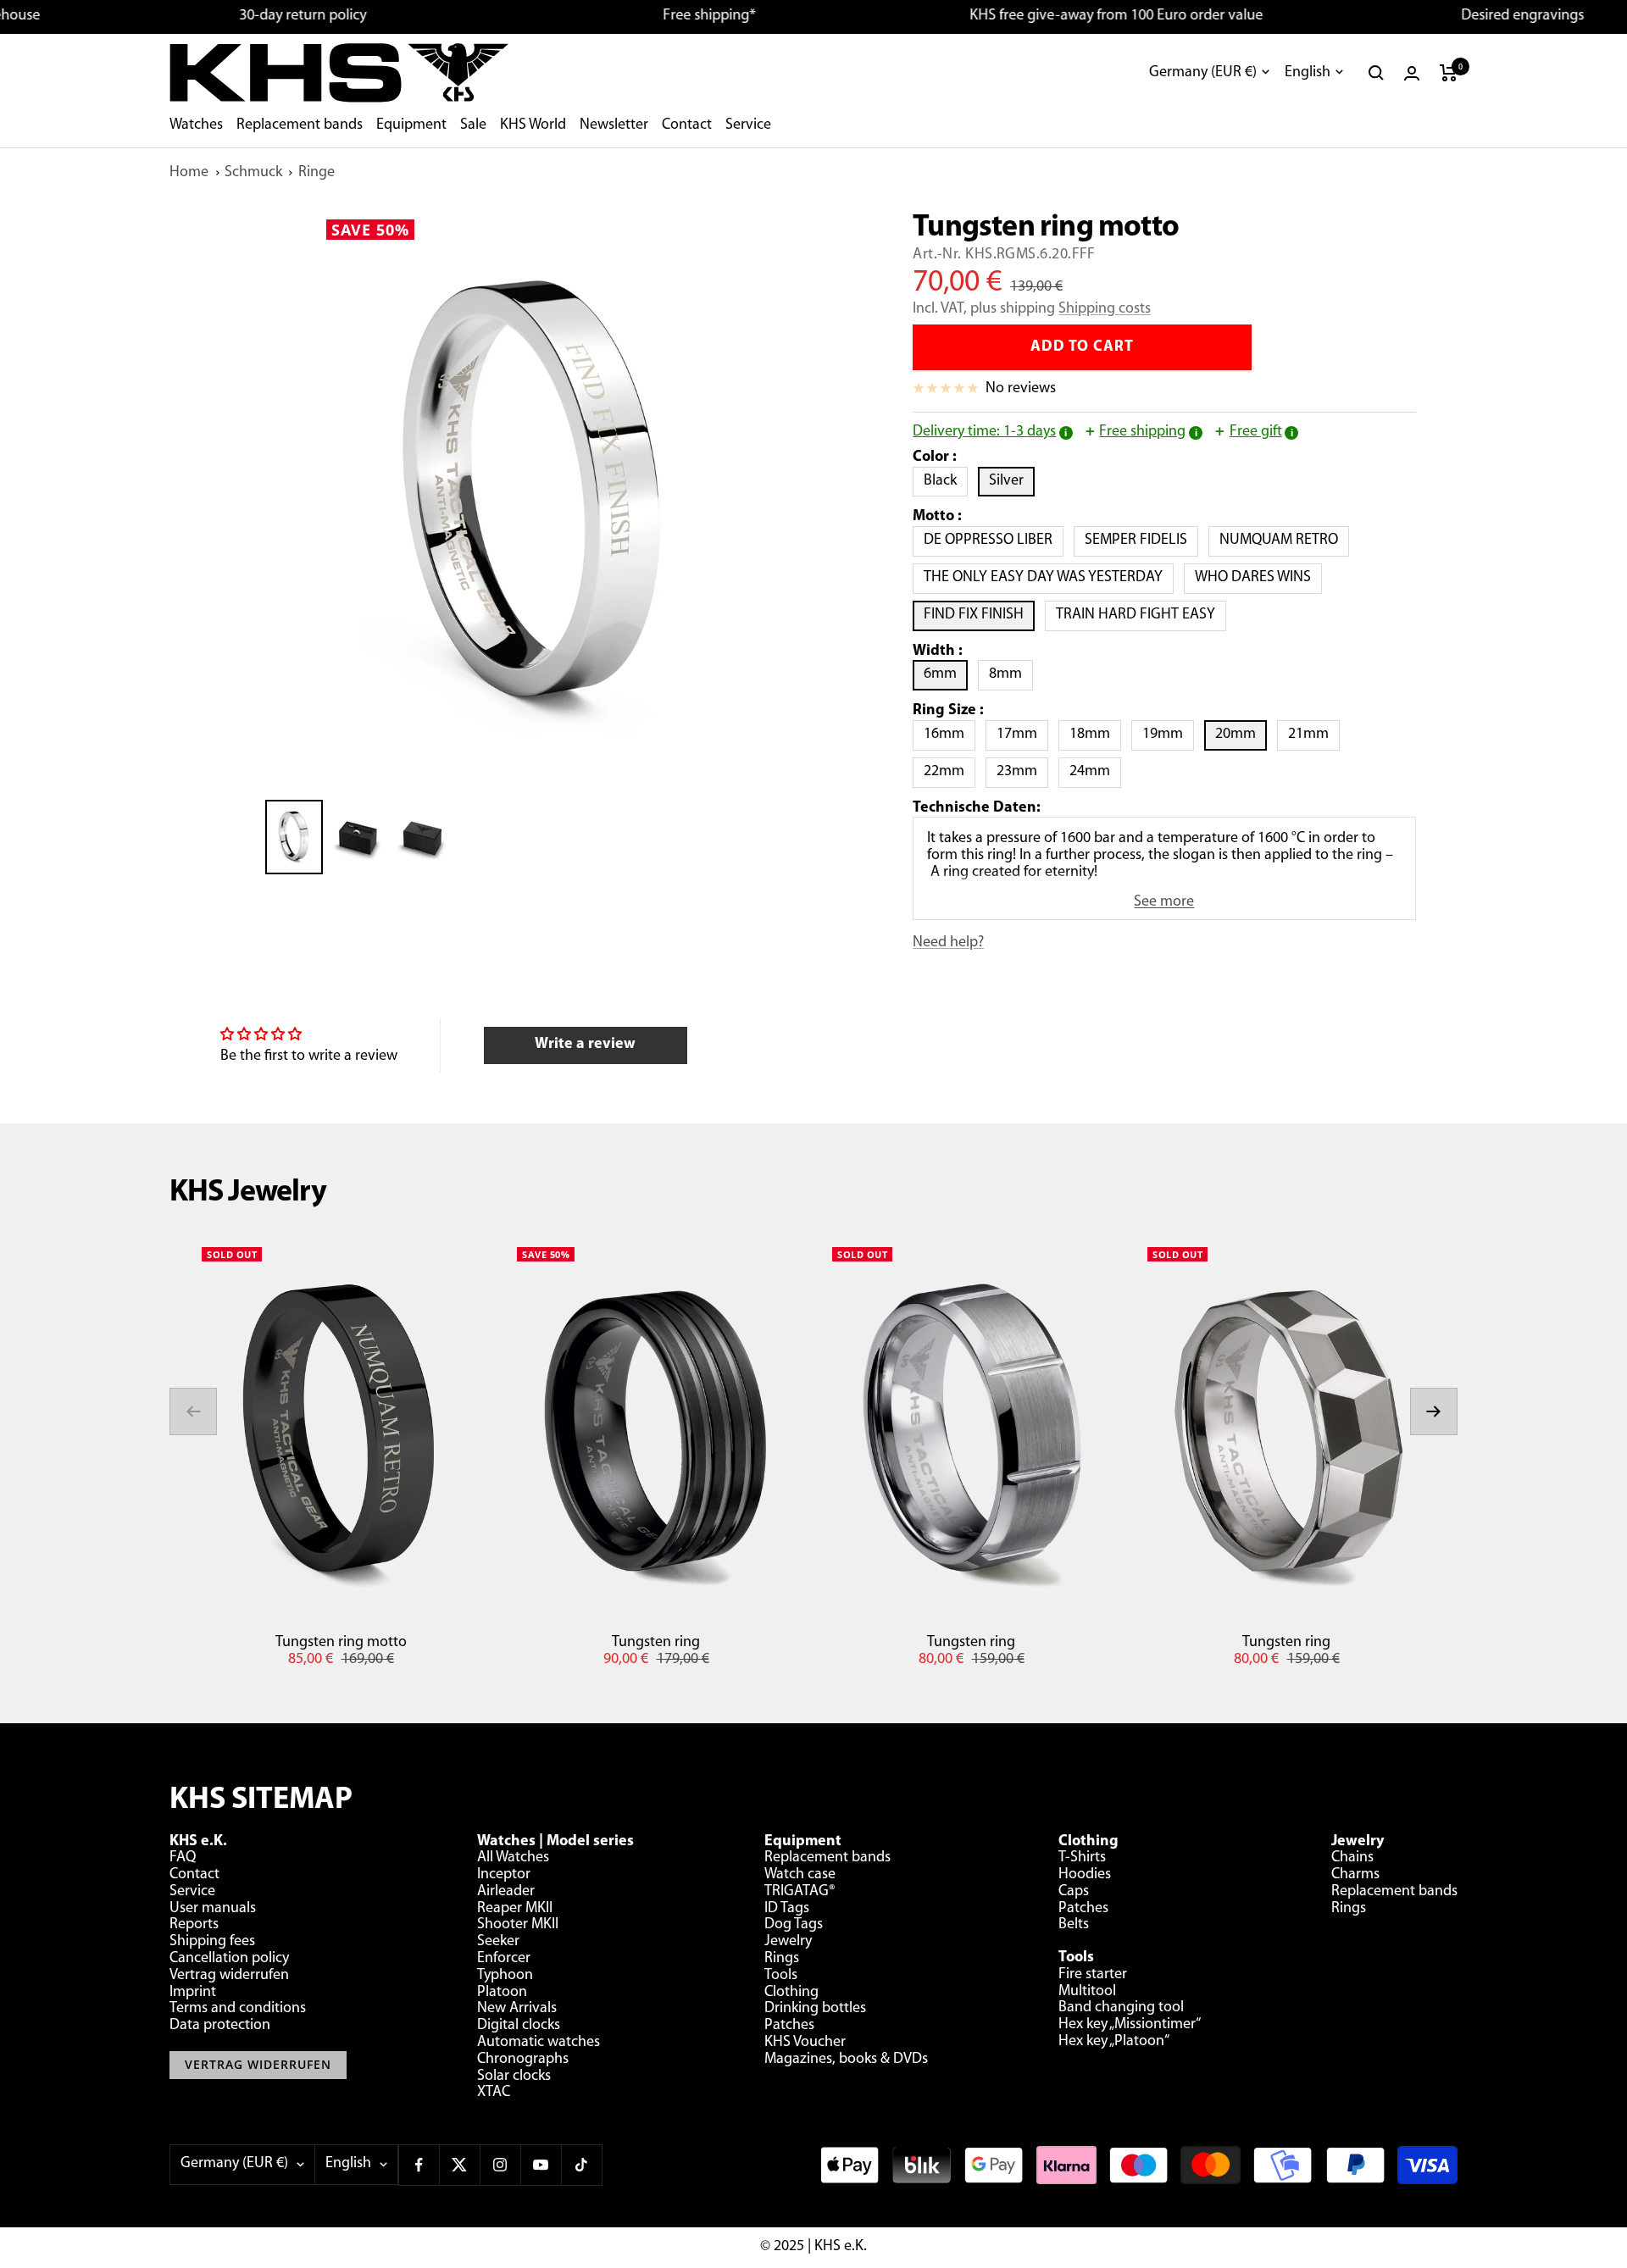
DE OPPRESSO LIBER (994, 540)
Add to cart (1082, 347)
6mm (946, 674)
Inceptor (504, 1875)
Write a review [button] (585, 1045)
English (1308, 73)
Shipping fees (212, 1942)
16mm (950, 734)
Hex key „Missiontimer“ (1130, 2025)
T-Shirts (1082, 1858)
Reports (194, 1925)
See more (1164, 902)
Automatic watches (539, 2043)
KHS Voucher (805, 2043)
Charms (1355, 1875)
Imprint (193, 1993)
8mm (1011, 674)
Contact (687, 125)
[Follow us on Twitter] (459, 2165)
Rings (782, 1959)
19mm (1168, 734)
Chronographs (523, 2060)
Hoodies (1085, 1875)
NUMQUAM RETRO (1284, 540)
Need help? (948, 943)
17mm (1022, 734)
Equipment (411, 125)
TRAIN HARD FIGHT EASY (1141, 615)
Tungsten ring (656, 1643)
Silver (1012, 481)
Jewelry (788, 1942)
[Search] (1376, 73)
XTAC (494, 2093)
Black (946, 481)
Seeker (498, 1942)
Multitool (1087, 1992)
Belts (1074, 1925)
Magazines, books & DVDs (846, 2060)
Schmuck (253, 173)
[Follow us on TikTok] (581, 2165)
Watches (196, 125)
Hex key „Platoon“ (1114, 2042)
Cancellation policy (229, 1959)
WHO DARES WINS (1258, 577)
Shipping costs (1105, 309)
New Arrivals (517, 2009)
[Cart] (1449, 73)
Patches (789, 2026)
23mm (1022, 771)
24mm (1095, 771)
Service (748, 125)
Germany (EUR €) (1203, 73)
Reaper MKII (515, 1909)
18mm (1095, 734)
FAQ (183, 1858)
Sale (473, 125)
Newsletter (614, 125)
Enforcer (504, 1959)
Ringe (317, 173)
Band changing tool (1121, 2008)
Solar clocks (514, 2077)
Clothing (791, 1993)
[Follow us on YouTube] (541, 2165)
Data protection (220, 2026)
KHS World (533, 125)
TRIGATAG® (800, 1892)
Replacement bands (300, 125)
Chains (1352, 1858)
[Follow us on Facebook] (419, 2165)
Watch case (800, 1875)
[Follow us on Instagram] (500, 2165)
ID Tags (787, 1909)
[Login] (1412, 73)
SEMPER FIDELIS (1141, 540)
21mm (1314, 734)
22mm (950, 771)
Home (189, 173)
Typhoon (505, 1976)
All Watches (513, 1858)
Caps (1074, 1892)
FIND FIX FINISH (979, 615)
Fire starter (1093, 1975)
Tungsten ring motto (341, 1643)
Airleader (506, 1892)
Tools (781, 1976)
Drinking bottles (815, 2009)
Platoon (502, 1993)
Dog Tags (794, 1925)
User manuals (213, 1909)
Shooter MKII (518, 1925)
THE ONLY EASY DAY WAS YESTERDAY (1049, 577)
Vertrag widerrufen (229, 1976)
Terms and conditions (238, 2009)
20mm (1241, 734)
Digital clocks (519, 2026)
